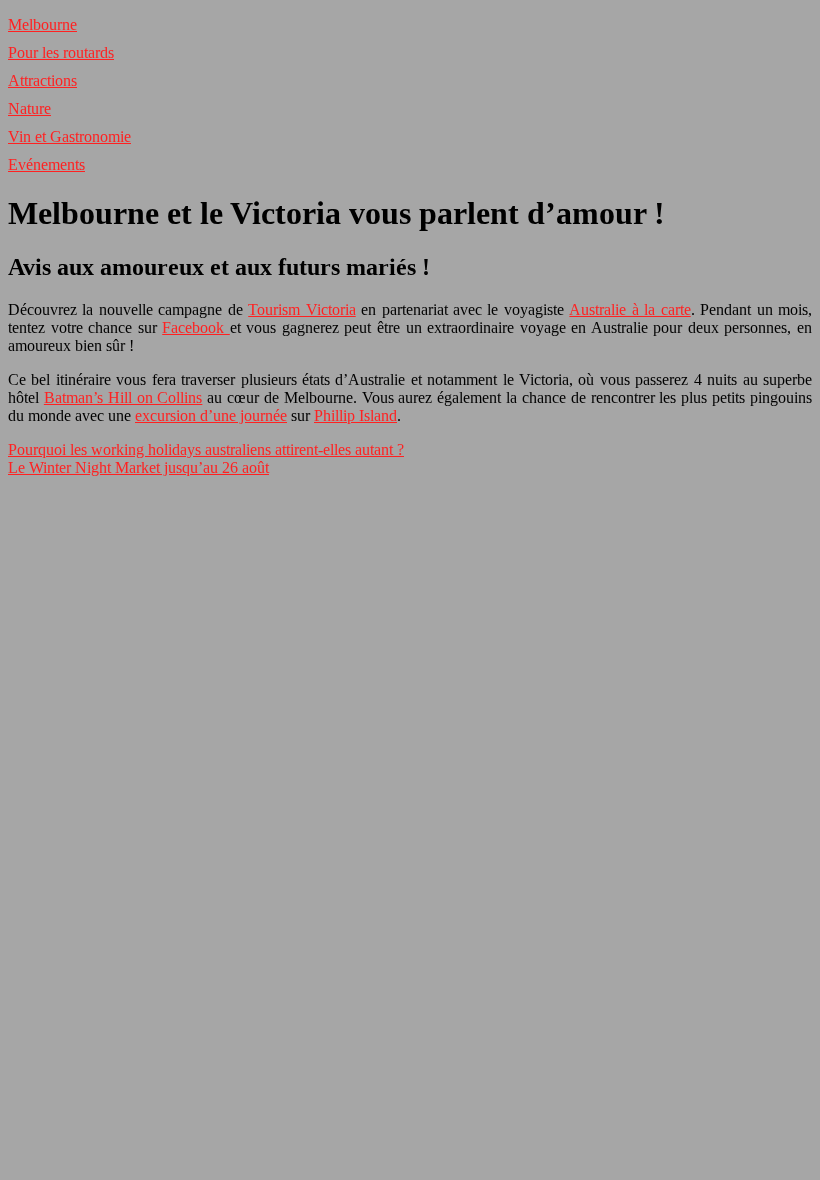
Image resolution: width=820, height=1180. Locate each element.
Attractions (42, 80)
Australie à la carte (629, 309)
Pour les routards (61, 52)
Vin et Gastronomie (69, 136)
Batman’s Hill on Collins (123, 397)
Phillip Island (355, 415)
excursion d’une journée (211, 415)
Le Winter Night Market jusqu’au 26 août (138, 467)
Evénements (46, 164)
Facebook (196, 327)
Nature (29, 108)
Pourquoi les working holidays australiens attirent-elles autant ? (206, 449)
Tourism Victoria (301, 309)
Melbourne (42, 24)
